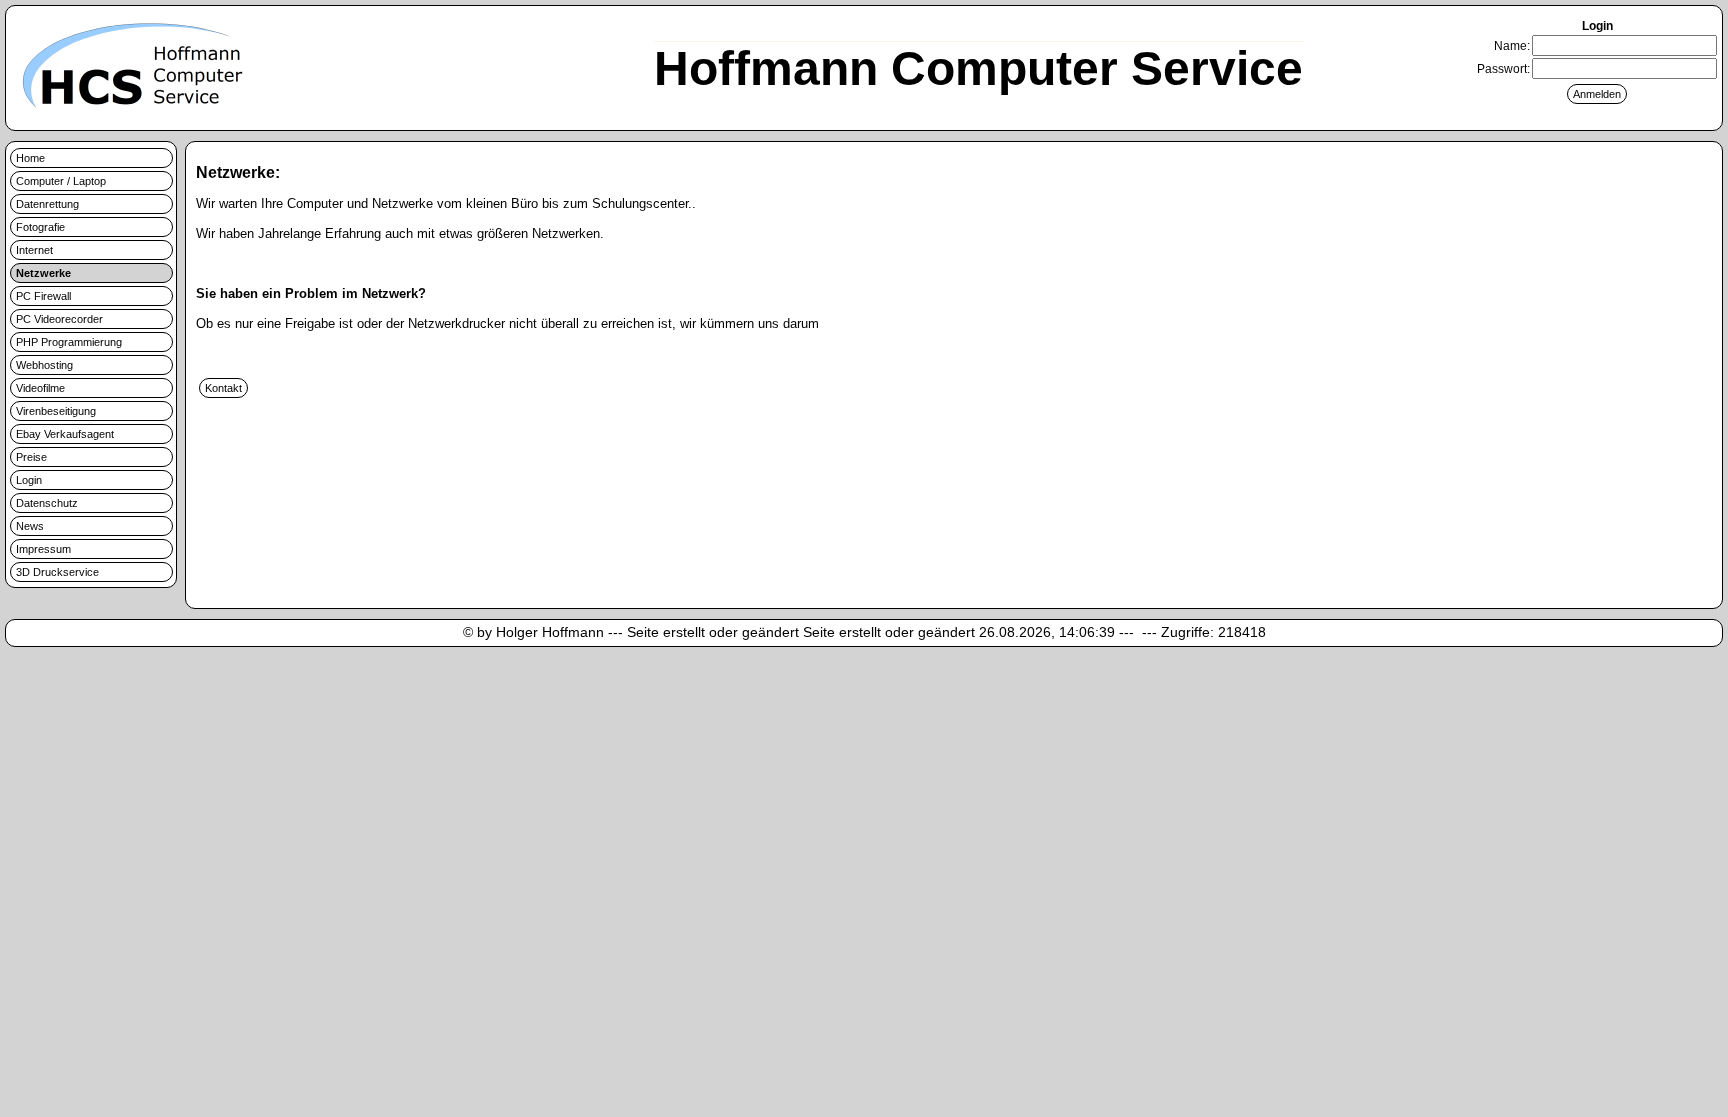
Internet (34, 250)
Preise (31, 457)
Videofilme (40, 388)
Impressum (43, 549)
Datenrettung (47, 204)
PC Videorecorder (59, 319)
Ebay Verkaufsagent (65, 434)
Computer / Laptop (61, 181)
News (30, 526)
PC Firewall (43, 296)
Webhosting (44, 365)
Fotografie (40, 227)
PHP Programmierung (69, 342)
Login (29, 480)
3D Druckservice (57, 572)
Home (30, 158)
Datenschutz (47, 503)
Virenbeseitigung (56, 411)
